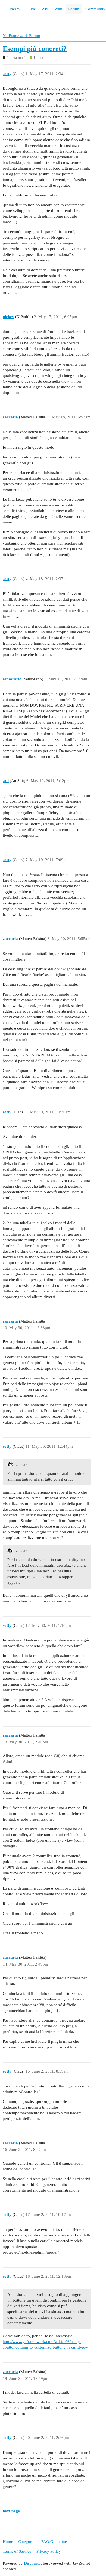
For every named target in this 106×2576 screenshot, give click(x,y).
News (15, 9)
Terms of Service (17, 2551)
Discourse (32, 2563)
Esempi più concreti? (35, 49)
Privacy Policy (49, 2551)
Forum (74, 9)
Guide (31, 9)
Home (8, 2542)
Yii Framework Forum (21, 36)
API (45, 9)
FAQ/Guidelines (55, 2542)
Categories (27, 2542)
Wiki (58, 9)
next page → (14, 2511)
